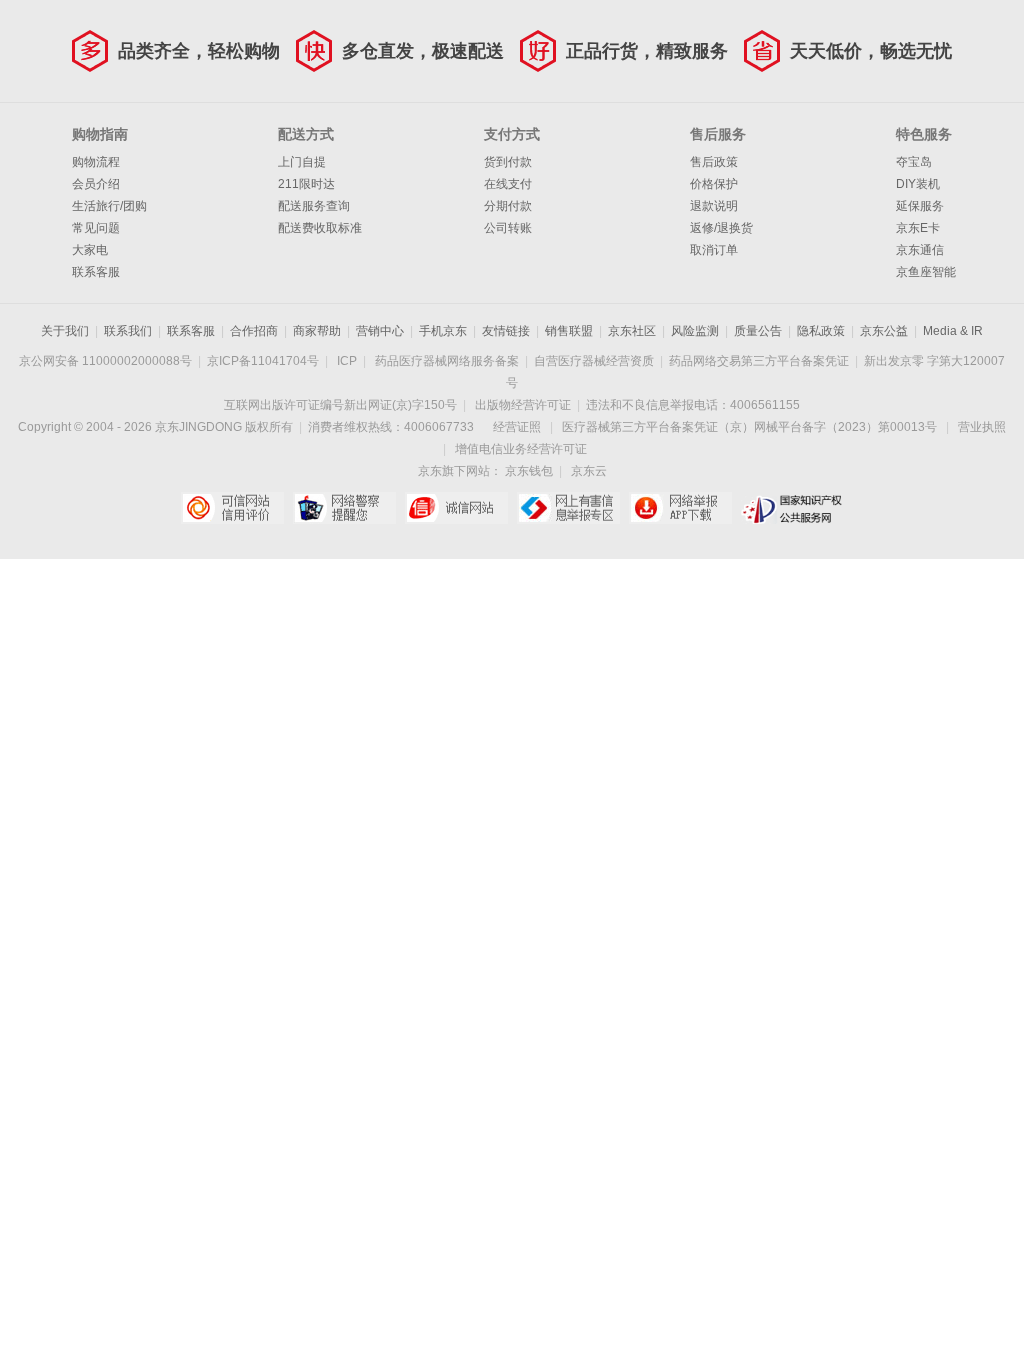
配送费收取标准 (320, 228)
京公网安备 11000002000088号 (105, 361)
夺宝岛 (914, 162)
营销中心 (380, 331)
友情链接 (506, 331)
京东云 (589, 471)
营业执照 (982, 427)
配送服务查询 (314, 206)
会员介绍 (96, 184)
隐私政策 (821, 331)
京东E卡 (918, 228)
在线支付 (508, 184)
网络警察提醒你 (344, 508)
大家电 (90, 250)
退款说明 (714, 206)
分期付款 (508, 206)
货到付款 (508, 162)
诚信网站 (456, 508)
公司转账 (508, 228)
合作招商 (254, 331)
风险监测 (695, 331)
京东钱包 (529, 471)
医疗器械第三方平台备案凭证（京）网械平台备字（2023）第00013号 (749, 427)
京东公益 (884, 331)
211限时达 (306, 184)
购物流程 (96, 162)
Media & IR (953, 331)
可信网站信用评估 (232, 508)
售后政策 (714, 162)
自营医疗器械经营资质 (594, 361)
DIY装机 (918, 184)
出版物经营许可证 (523, 405)
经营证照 (517, 427)
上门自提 (302, 162)
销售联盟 (569, 331)
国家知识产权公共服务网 (792, 508)
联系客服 (96, 272)
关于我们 (65, 331)
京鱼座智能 (926, 272)
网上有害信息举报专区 (568, 508)
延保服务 (920, 206)
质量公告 (758, 331)
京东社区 (632, 331)
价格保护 (714, 184)
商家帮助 (317, 331)
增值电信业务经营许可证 (521, 449)
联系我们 (128, 331)
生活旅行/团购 (109, 206)
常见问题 (96, 228)
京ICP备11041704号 (263, 361)
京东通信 (920, 250)
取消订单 (714, 250)
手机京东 (443, 331)
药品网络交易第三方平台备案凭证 (759, 361)
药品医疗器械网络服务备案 (447, 361)
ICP (347, 361)
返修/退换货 (721, 228)
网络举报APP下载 (680, 508)
